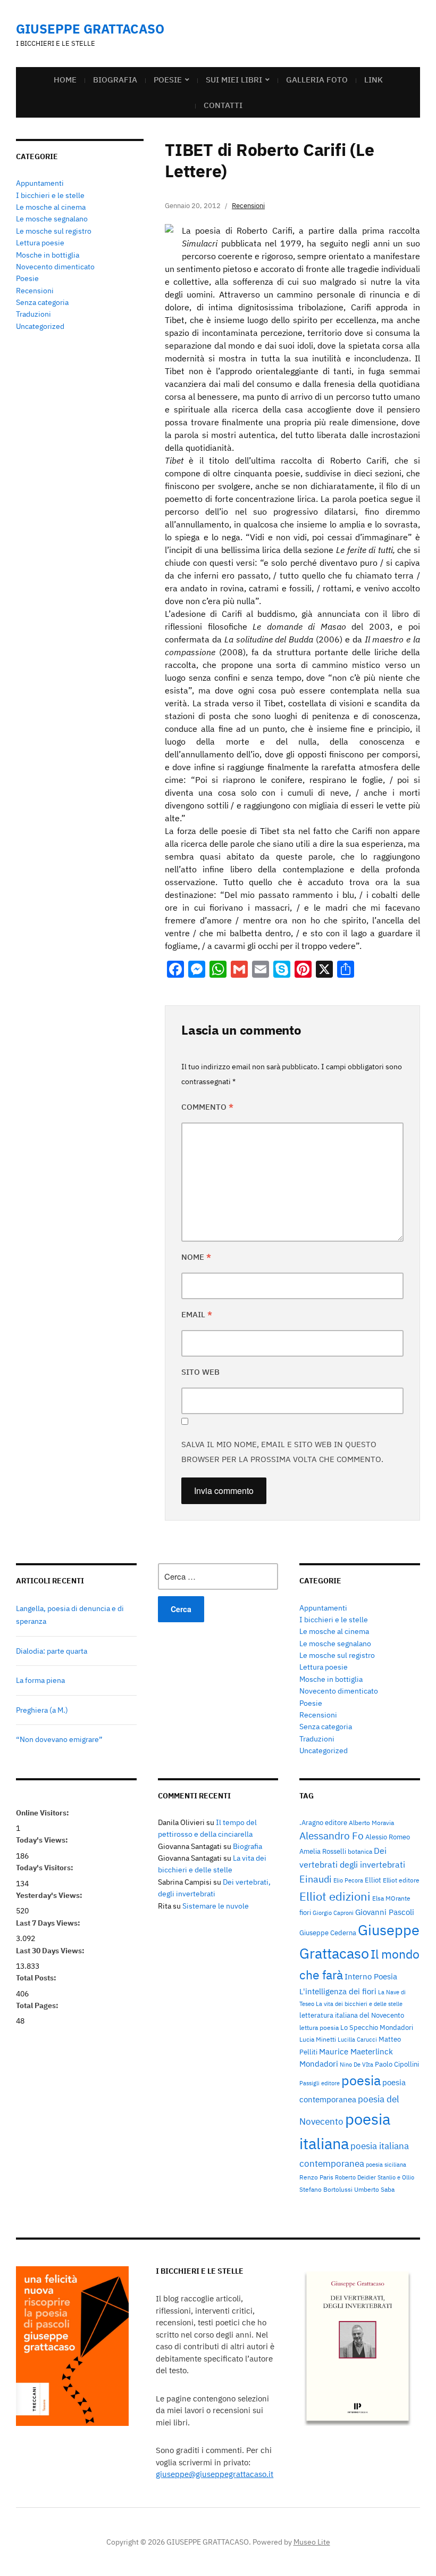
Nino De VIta (357, 2065)
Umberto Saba (374, 2189)
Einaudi (316, 1879)
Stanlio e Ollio (396, 2177)
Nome (196, 1257)
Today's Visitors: (45, 1868)
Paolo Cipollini (397, 2064)
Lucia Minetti (318, 2039)
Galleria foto (317, 80)
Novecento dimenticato (55, 267)
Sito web (200, 1372)
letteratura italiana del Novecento (352, 2015)
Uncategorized (40, 326)
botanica (360, 1851)
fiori (305, 1912)
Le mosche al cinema (51, 207)
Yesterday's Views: (50, 1895)
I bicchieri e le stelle (50, 195)
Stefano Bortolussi (326, 2189)
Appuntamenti (40, 183)
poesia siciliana (386, 2165)
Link (374, 80)
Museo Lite (312, 2542)
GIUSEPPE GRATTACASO (90, 29)
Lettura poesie (40, 243)
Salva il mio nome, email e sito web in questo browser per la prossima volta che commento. (282, 1452)
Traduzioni (33, 314)
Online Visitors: (43, 1813)
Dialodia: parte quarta (52, 1651)
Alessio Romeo (388, 1837)
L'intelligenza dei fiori (338, 1991)
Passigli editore (320, 2083)
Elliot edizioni (335, 1896)
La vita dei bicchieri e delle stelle (359, 2004)
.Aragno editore (323, 1822)
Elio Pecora (348, 1880)
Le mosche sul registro (54, 231)
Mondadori (319, 2064)
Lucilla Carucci (357, 2040)
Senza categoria (42, 302)
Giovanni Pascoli (385, 1912)
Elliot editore (401, 1880)
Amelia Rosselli (323, 1851)
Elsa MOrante (391, 1898)
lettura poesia (319, 2027)
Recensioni (35, 291)
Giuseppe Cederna (328, 1933)
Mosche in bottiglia (48, 255)
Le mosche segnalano (52, 219)
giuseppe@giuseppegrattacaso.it (215, 2474)
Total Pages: (38, 2005)
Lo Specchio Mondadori (377, 2027)
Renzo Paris (316, 2177)
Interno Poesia (371, 1976)
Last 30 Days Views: (51, 1951)
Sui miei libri (234, 80)
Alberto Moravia (371, 1822)
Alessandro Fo (332, 1836)
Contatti (223, 105)
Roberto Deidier (355, 2177)
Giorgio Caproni (333, 1913)
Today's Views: (43, 1840)
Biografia (115, 80)
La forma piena (40, 1680)
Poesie (168, 80)
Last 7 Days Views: (49, 1923)
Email (197, 1314)
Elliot (373, 1880)
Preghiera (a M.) (42, 1710)
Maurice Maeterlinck (356, 2051)
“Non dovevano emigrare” (59, 1739)
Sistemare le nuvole (216, 1906)
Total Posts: (37, 1978)
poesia (361, 2080)
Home (65, 80)
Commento (207, 1107)
